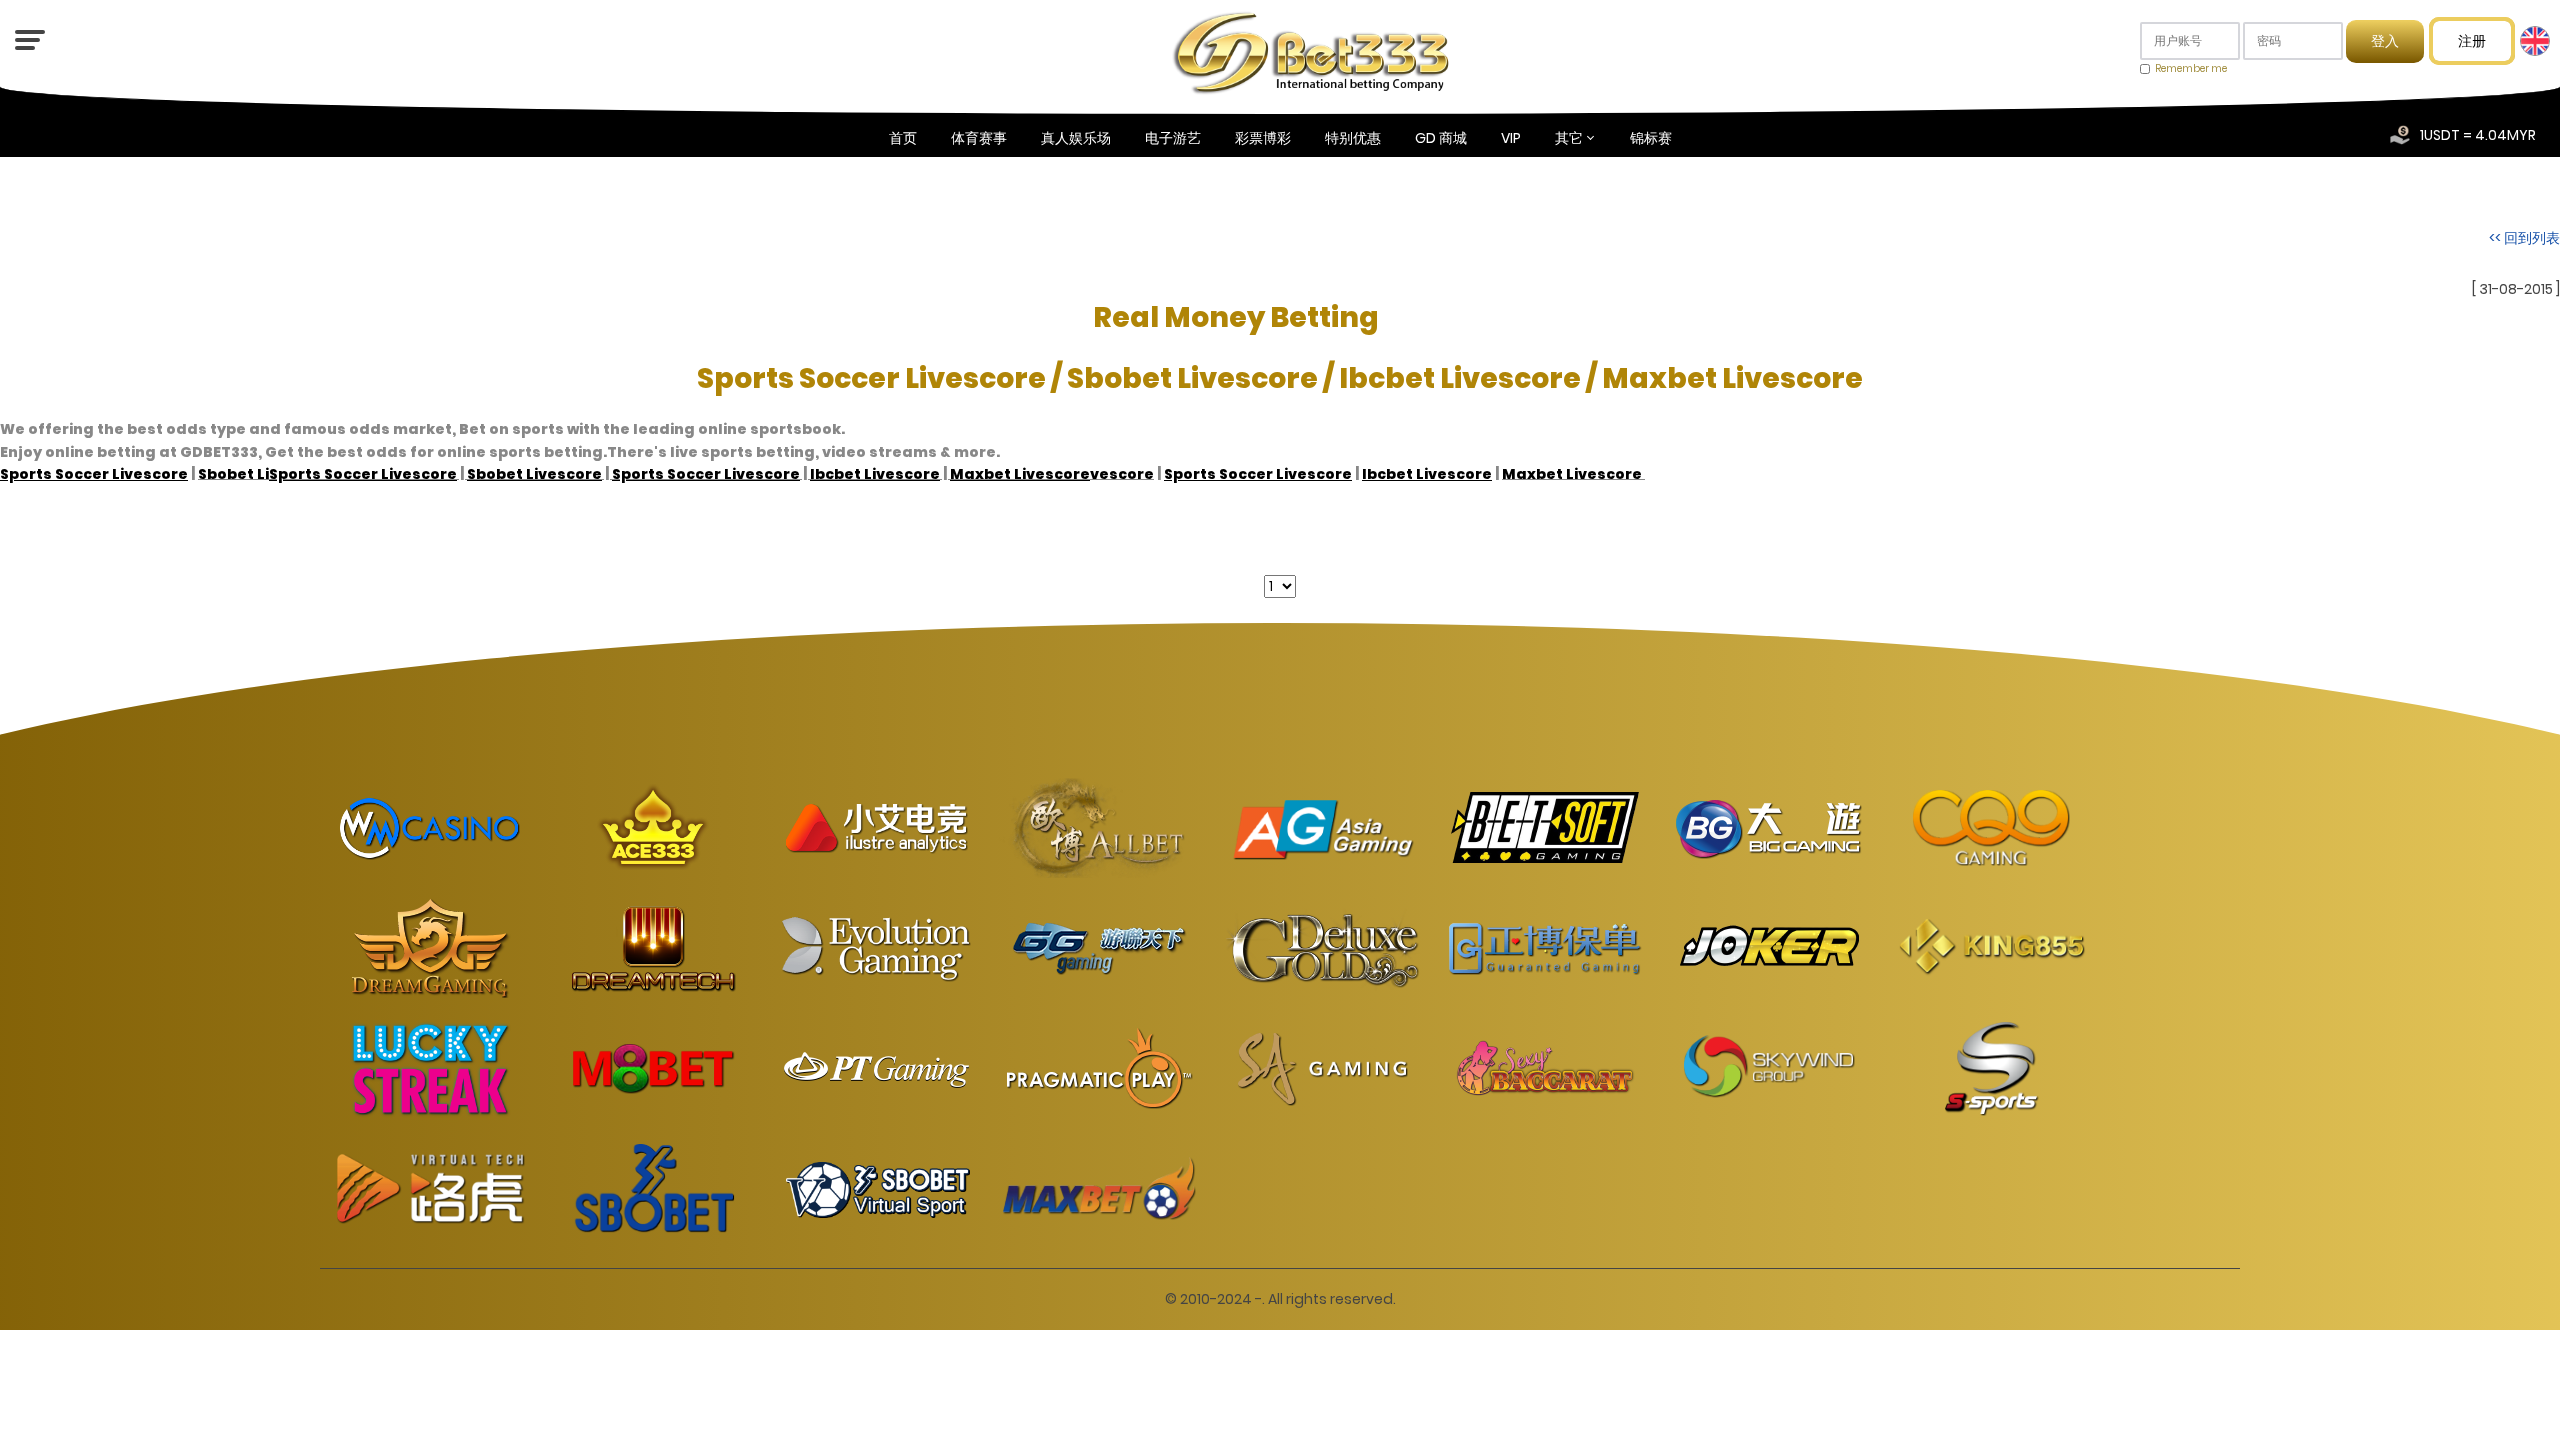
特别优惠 (1353, 138)
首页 (903, 138)
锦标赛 (1651, 138)
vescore (1122, 473)
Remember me (2191, 68)
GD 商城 (1441, 138)
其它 (1569, 138)
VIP (1511, 138)
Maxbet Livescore (1572, 474)
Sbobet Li (233, 473)
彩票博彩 (1263, 138)
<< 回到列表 (2524, 238)
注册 (2472, 41)
